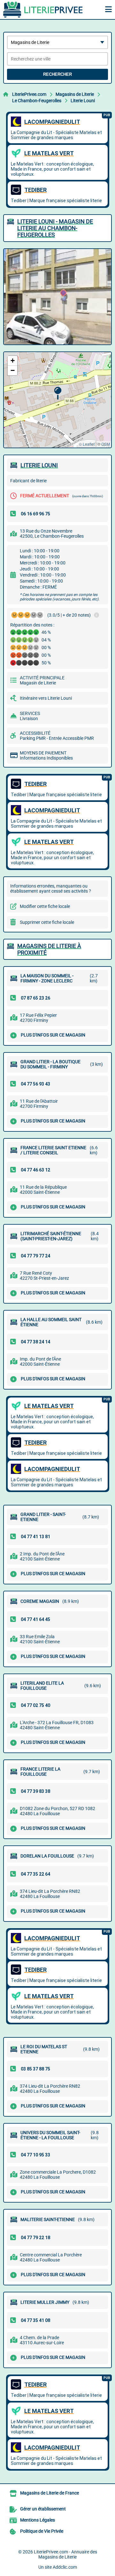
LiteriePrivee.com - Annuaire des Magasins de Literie (65, 2554)
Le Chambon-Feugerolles (37, 101)
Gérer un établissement (43, 2509)
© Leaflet (87, 444)
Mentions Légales (38, 2520)
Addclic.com (65, 2567)
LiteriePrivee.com (29, 94)
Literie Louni (83, 101)
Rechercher (57, 74)
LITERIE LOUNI (39, 465)
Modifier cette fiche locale (45, 906)
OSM (106, 444)
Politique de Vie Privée (42, 2531)
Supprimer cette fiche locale (47, 922)
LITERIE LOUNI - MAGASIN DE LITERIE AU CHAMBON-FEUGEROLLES (55, 228)
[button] (58, 393)
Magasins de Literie (75, 94)
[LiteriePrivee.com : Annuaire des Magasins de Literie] (43, 10)
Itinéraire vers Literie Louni (46, 698)
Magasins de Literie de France (50, 2493)
